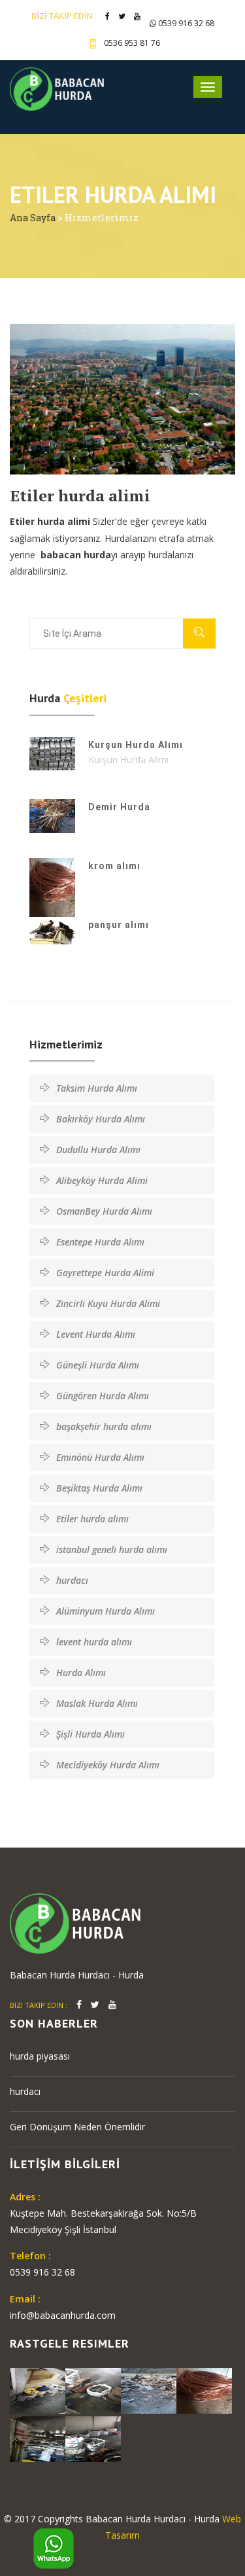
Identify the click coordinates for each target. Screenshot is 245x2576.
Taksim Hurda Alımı (97, 1088)
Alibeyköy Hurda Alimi (102, 1180)
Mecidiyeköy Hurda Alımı (108, 1765)
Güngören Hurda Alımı (103, 1396)
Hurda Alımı (81, 1673)
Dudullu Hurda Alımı (98, 1150)
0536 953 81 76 (132, 43)
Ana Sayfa (34, 218)
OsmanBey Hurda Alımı (104, 1211)
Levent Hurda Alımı (96, 1334)
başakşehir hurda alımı (104, 1426)
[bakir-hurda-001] (93, 2438)
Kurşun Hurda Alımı (136, 745)
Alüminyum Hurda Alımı (106, 1611)
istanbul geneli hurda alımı (112, 1549)
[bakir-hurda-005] (38, 2389)
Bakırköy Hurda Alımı (101, 1119)
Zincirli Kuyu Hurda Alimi (108, 1303)
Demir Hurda (119, 807)
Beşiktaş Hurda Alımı (99, 1488)
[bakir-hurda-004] (93, 2389)
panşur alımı (119, 925)
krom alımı (114, 866)
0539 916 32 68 (185, 23)
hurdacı (72, 1580)
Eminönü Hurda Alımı (100, 1457)
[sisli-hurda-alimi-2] (38, 2438)
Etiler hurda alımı (92, 1519)
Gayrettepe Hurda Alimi (105, 1273)
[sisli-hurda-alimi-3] (204, 2389)
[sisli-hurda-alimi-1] (149, 2389)
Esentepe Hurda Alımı (100, 1242)
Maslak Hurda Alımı (97, 1703)
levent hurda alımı (94, 1642)
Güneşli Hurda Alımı (98, 1365)
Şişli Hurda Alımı (90, 1734)
